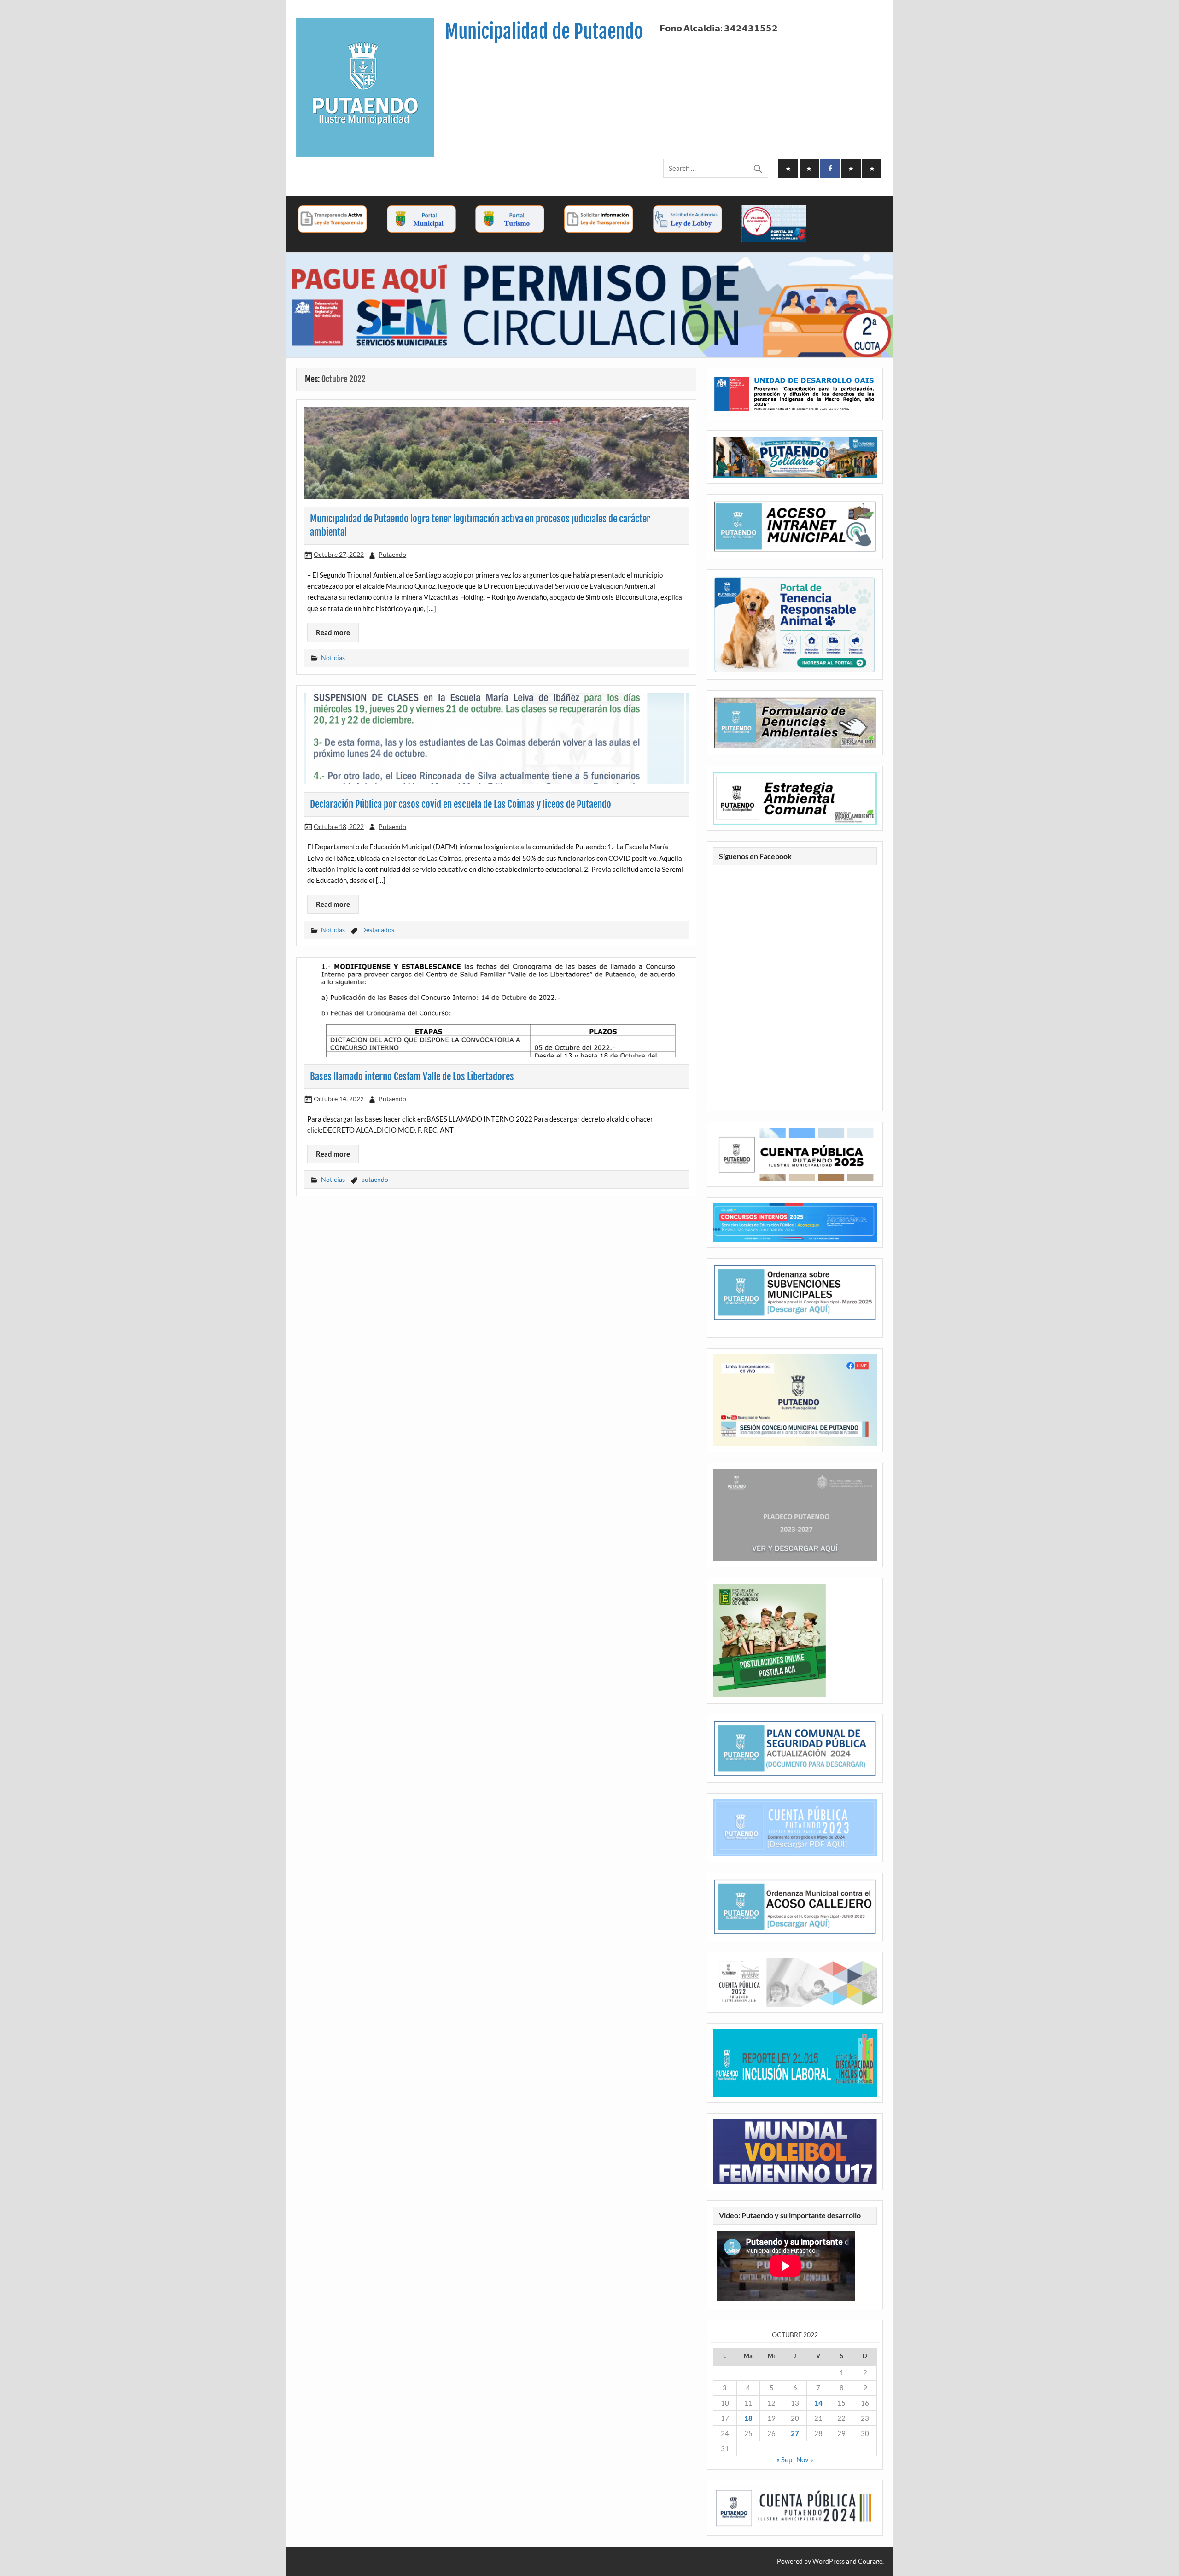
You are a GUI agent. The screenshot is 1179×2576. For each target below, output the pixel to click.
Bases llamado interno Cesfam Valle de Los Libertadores (412, 1076)
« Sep (784, 2459)
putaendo (375, 1179)
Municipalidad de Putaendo (544, 32)
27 (795, 2433)
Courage (870, 2561)
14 (818, 2403)
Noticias (333, 657)
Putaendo (392, 554)
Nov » (805, 2459)
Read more (333, 632)
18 (748, 2418)
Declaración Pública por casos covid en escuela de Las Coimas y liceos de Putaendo (461, 804)
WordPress (829, 2561)
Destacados (378, 930)
